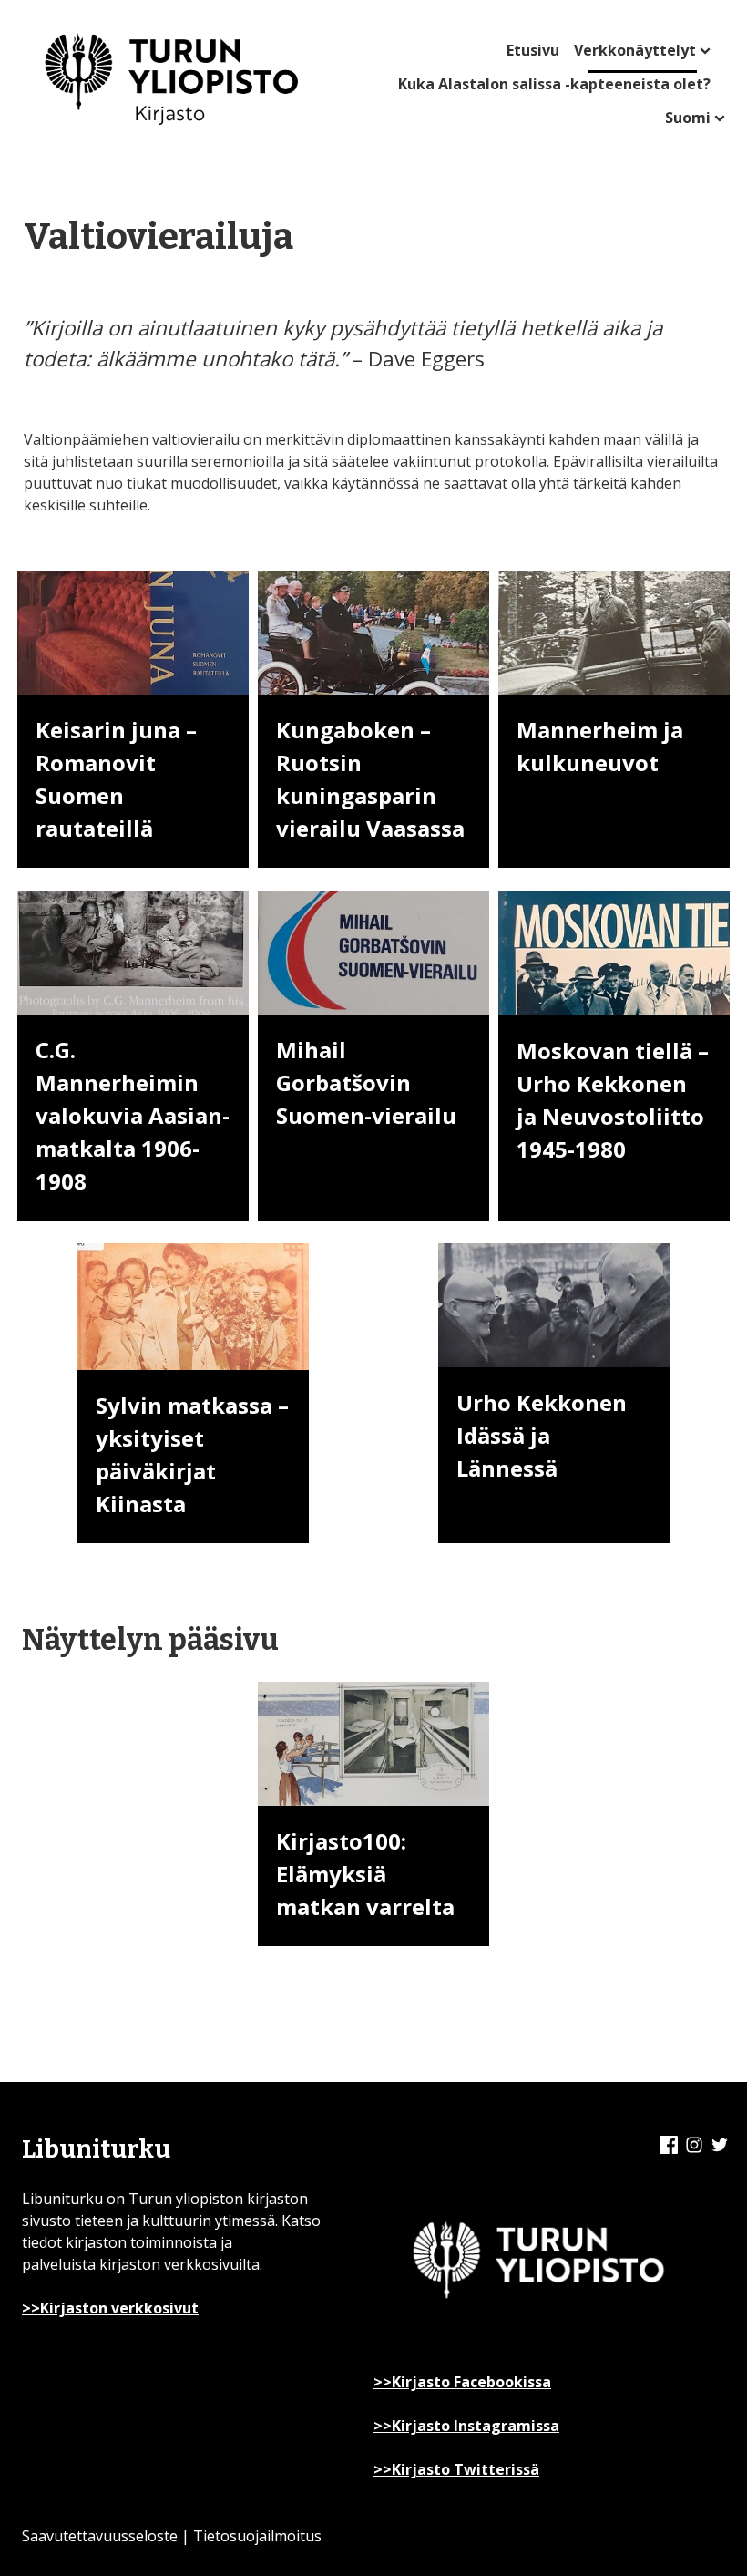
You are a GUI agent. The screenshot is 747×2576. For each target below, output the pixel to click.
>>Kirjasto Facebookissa (462, 2382)
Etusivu (533, 50)
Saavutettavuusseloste (100, 2536)
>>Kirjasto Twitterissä (456, 2469)
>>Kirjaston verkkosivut (110, 2308)
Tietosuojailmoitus (257, 2536)
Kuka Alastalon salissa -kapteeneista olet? (554, 84)
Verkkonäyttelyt (635, 50)
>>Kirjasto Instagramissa (466, 2426)
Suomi (688, 118)
